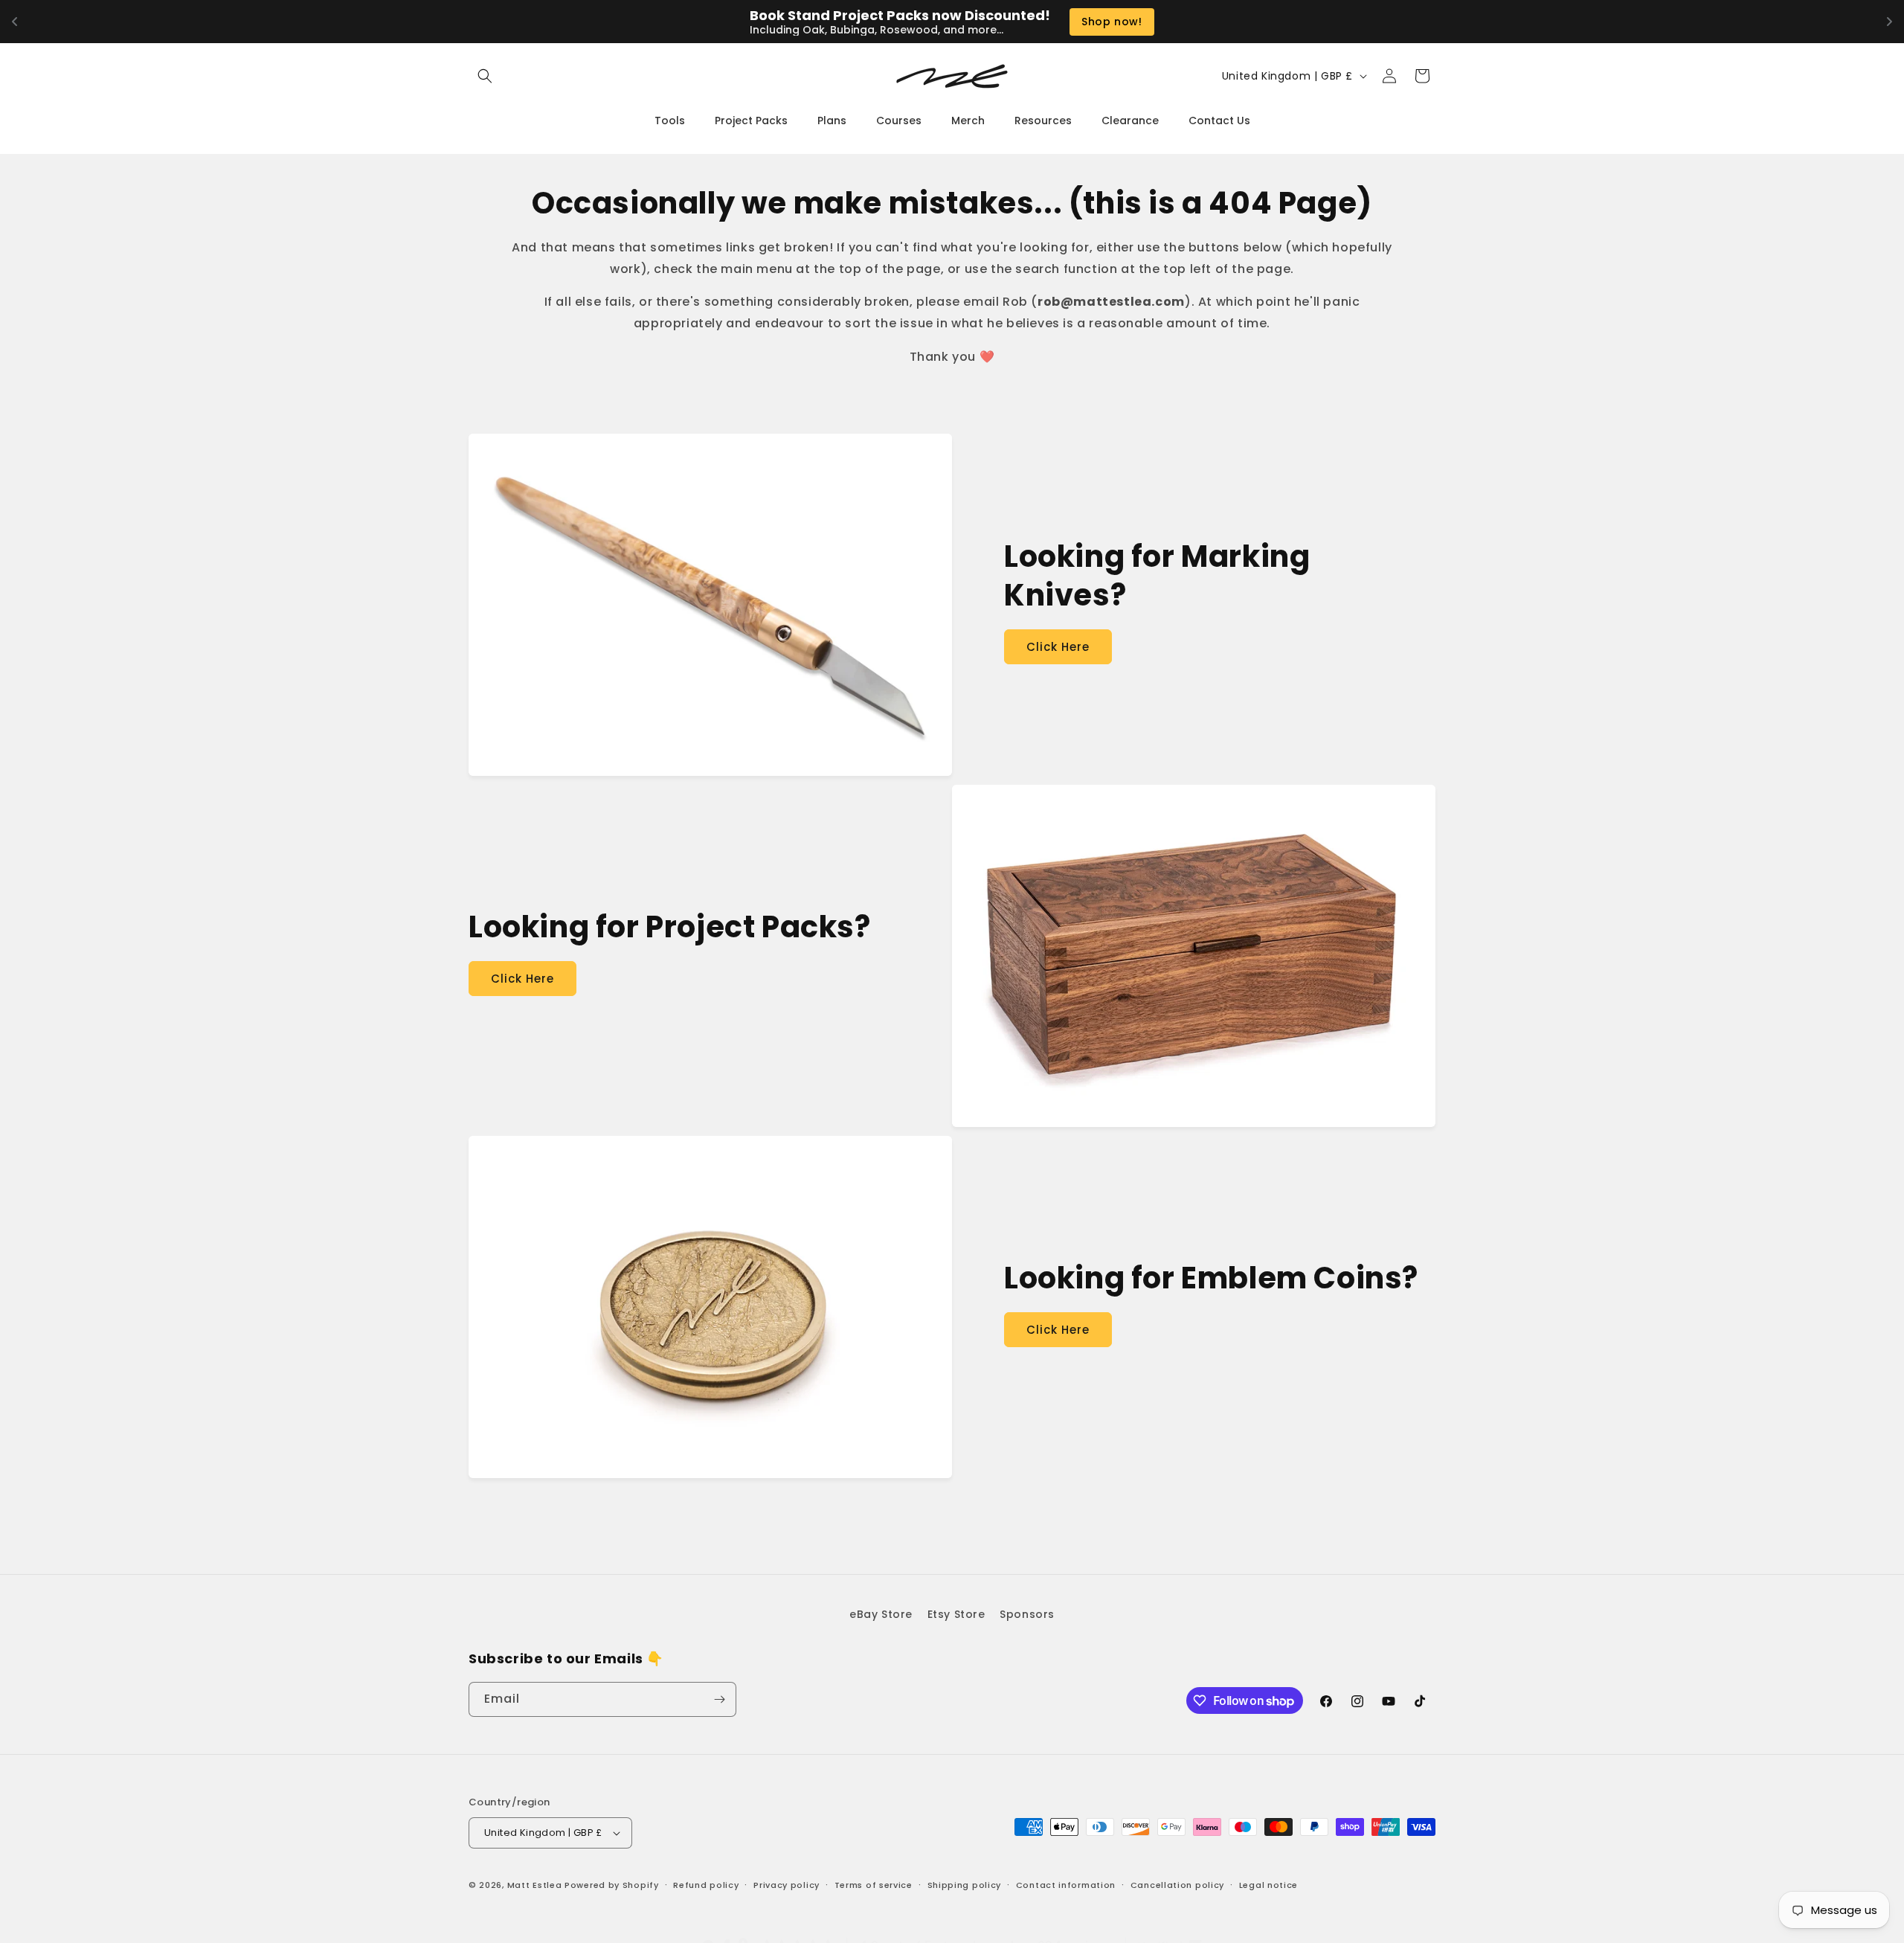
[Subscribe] (719, 1699)
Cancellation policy (1177, 1884)
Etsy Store (956, 1614)
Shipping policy (965, 1884)
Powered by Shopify (612, 1885)
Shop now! (1112, 22)
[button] (485, 76)
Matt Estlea (535, 1885)
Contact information (1066, 1884)
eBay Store (881, 1614)
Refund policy (706, 1884)
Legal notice (1268, 1884)
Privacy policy (787, 1884)
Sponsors (1027, 1614)
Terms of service (874, 1884)
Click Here (1058, 647)
